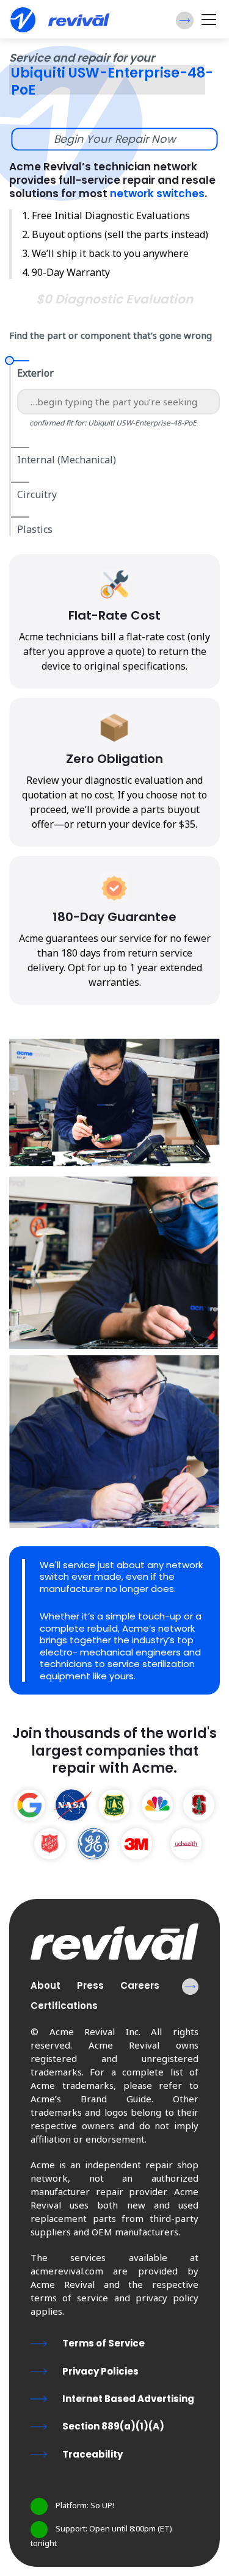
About (45, 1985)
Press (90, 1985)
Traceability (93, 2454)
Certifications (64, 2006)
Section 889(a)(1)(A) (113, 2426)
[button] (185, 20)
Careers (140, 1985)
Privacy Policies (100, 2371)
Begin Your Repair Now (115, 139)
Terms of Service (104, 2343)
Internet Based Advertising (128, 2399)
